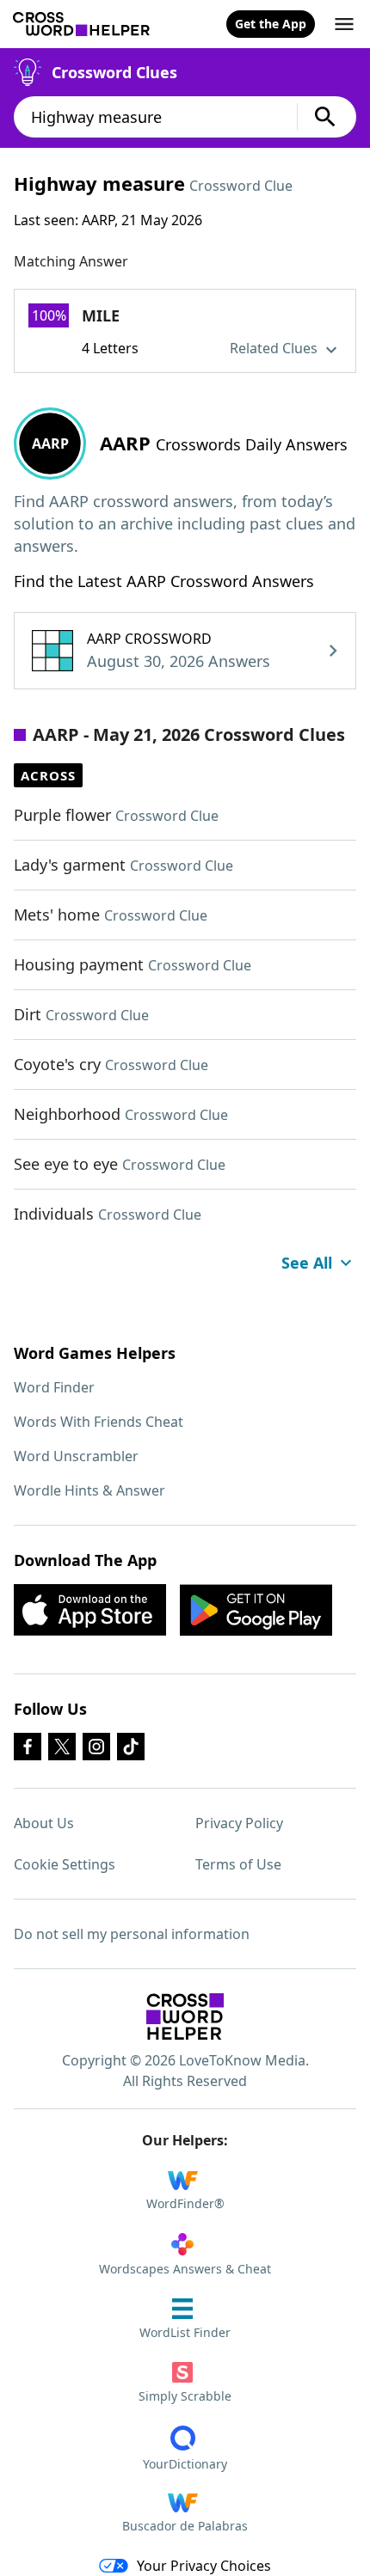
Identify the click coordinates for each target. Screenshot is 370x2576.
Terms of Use (238, 1864)
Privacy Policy (239, 1823)
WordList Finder (185, 2332)
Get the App (271, 24)
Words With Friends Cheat (99, 1422)
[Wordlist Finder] (185, 2016)
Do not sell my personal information (132, 1934)
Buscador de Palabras (185, 2526)
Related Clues (275, 348)
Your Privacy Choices (204, 2566)
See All (307, 1263)
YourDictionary (185, 2464)
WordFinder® (185, 2203)
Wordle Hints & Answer (89, 1490)
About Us (44, 1823)
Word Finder (54, 1387)
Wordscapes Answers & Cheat (185, 2269)
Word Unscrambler (76, 1456)
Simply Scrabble (185, 2396)
